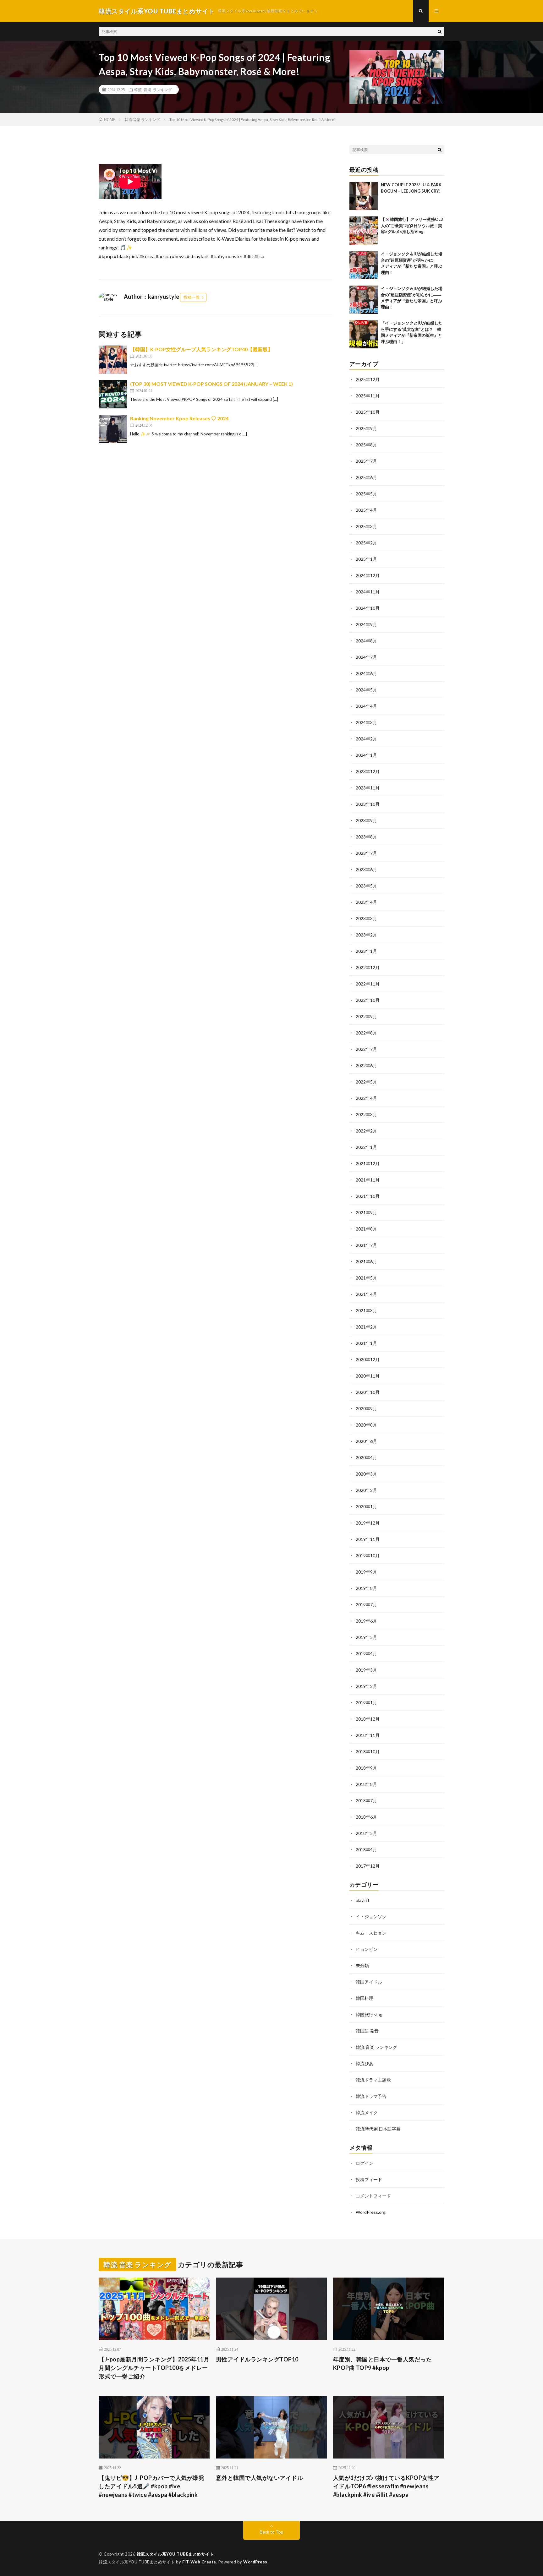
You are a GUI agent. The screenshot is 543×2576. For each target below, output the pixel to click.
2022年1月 (366, 1147)
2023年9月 (366, 820)
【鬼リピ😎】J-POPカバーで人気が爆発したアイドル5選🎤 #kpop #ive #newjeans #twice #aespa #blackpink (151, 2486)
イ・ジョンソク (371, 1916)
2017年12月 (368, 1866)
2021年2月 (366, 1327)
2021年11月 (368, 1180)
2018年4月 (366, 1850)
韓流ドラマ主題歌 (373, 2080)
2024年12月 (368, 575)
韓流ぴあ (365, 2063)
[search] (440, 31)
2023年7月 (366, 853)
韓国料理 (365, 1998)
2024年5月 (366, 690)
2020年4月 (366, 1457)
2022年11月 (368, 984)
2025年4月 (366, 510)
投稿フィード (369, 2179)
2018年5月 (366, 1833)
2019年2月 (366, 1686)
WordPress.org (371, 2212)
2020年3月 (366, 1474)
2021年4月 (366, 1294)
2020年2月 (366, 1490)
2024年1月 (366, 755)
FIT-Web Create (199, 2562)
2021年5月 (366, 1278)
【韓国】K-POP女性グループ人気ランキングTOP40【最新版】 (201, 349)
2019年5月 (366, 1637)
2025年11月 (368, 396)
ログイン (365, 2163)
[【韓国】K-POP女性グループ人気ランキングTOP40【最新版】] (113, 360)
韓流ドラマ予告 (371, 2096)
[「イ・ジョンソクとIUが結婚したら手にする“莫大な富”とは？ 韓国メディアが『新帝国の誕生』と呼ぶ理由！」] (364, 334)
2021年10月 (368, 1196)
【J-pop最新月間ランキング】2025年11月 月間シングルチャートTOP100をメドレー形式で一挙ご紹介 (154, 2368)
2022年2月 (366, 1131)
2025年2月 (366, 543)
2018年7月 (366, 1801)
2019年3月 (366, 1670)
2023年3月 (366, 918)
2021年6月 (366, 1261)
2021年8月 (366, 1229)
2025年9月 (366, 428)
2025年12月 (368, 379)
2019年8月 (366, 1588)
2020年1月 (366, 1506)
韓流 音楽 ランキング (153, 90)
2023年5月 (366, 886)
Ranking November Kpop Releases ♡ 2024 (179, 418)
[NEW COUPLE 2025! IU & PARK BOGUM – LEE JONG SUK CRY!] (364, 196)
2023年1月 (366, 951)
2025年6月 (366, 477)
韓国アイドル (369, 1982)
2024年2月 (366, 739)
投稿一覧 (192, 297)
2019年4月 (366, 1654)
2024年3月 (366, 722)
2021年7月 (366, 1245)
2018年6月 (366, 1817)
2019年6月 (366, 1621)
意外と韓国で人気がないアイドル (260, 2478)
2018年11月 (368, 1735)
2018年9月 (366, 1768)
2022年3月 (366, 1114)
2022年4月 (366, 1098)
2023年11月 (368, 788)
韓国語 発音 (367, 2031)
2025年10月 (368, 412)
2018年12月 (368, 1719)
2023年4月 (366, 902)
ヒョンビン (367, 1949)
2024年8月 (366, 641)
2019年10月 (368, 1555)
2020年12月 (368, 1359)
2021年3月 (366, 1310)
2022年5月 (366, 1082)
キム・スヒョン (371, 1933)
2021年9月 (366, 1212)
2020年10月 (368, 1392)
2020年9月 (366, 1408)
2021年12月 (368, 1163)
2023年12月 (368, 771)
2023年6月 (366, 869)
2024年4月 (366, 706)
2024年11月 (368, 592)
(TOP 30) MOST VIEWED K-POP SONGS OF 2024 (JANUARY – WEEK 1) (211, 384)
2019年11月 (368, 1539)
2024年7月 (366, 657)
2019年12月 (368, 1523)
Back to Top (272, 2532)
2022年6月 (366, 1065)
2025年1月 (366, 559)
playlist (363, 1900)
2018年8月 (366, 1784)
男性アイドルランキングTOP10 (257, 2359)
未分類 (362, 1965)
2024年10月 (368, 608)
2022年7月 (366, 1049)
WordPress (255, 2562)
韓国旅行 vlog (369, 2014)
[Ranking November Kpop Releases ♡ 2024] (113, 429)
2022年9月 (366, 1016)
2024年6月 (366, 673)
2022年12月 (368, 967)
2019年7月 (366, 1605)
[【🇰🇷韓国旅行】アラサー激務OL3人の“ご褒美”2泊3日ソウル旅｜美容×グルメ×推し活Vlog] (364, 231)
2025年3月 (366, 526)
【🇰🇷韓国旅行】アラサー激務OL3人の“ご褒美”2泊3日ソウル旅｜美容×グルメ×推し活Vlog (412, 225)
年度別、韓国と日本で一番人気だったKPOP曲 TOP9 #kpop (383, 2363)
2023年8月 (366, 837)
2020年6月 (366, 1441)
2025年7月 (366, 461)
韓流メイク (367, 2112)
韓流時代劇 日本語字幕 (378, 2129)
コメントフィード (373, 2196)
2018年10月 (368, 1752)
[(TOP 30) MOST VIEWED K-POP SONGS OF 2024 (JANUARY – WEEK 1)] (113, 394)
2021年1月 (366, 1343)
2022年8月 (366, 1033)
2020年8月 (366, 1425)
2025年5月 (366, 494)
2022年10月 (368, 1000)
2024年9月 (366, 624)
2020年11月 (368, 1376)
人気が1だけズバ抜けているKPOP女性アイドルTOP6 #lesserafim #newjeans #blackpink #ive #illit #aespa (386, 2486)
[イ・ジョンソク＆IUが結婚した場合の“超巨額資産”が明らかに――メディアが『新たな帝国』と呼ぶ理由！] (364, 265)
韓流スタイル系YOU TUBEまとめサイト (175, 2554)
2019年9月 (366, 1572)
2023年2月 (366, 935)
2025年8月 (366, 445)
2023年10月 (368, 804)
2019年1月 (366, 1703)
